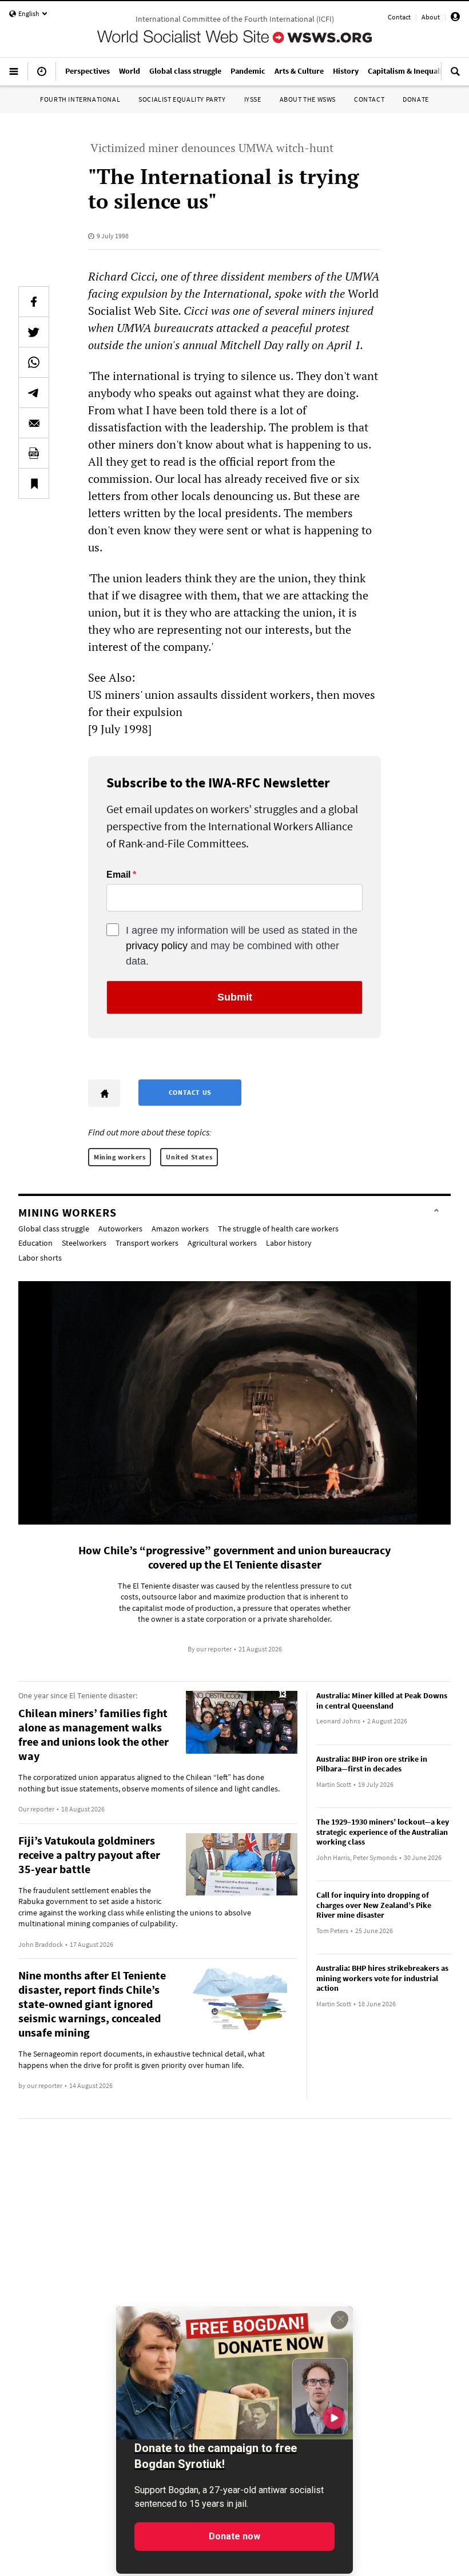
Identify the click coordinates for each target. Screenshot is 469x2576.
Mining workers (120, 1157)
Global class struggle (54, 1229)
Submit (235, 997)
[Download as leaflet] (34, 453)
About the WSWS (308, 99)
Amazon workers (180, 1229)
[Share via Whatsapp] (34, 362)
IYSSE (253, 99)
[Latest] (42, 76)
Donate (416, 99)
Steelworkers (84, 1243)
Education (35, 1243)
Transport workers (147, 1243)
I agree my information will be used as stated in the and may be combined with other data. (242, 946)
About (431, 17)
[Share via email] (34, 423)
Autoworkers (120, 1229)
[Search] (455, 76)
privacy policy (157, 946)
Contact (399, 17)
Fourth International (80, 99)
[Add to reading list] (34, 483)
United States (189, 1157)
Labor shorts (40, 1258)
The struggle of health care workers (278, 1229)
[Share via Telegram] (34, 393)
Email (118, 875)
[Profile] (455, 19)
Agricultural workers (222, 1243)
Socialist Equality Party (182, 99)
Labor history (289, 1243)
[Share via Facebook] (34, 302)
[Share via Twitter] (34, 332)
